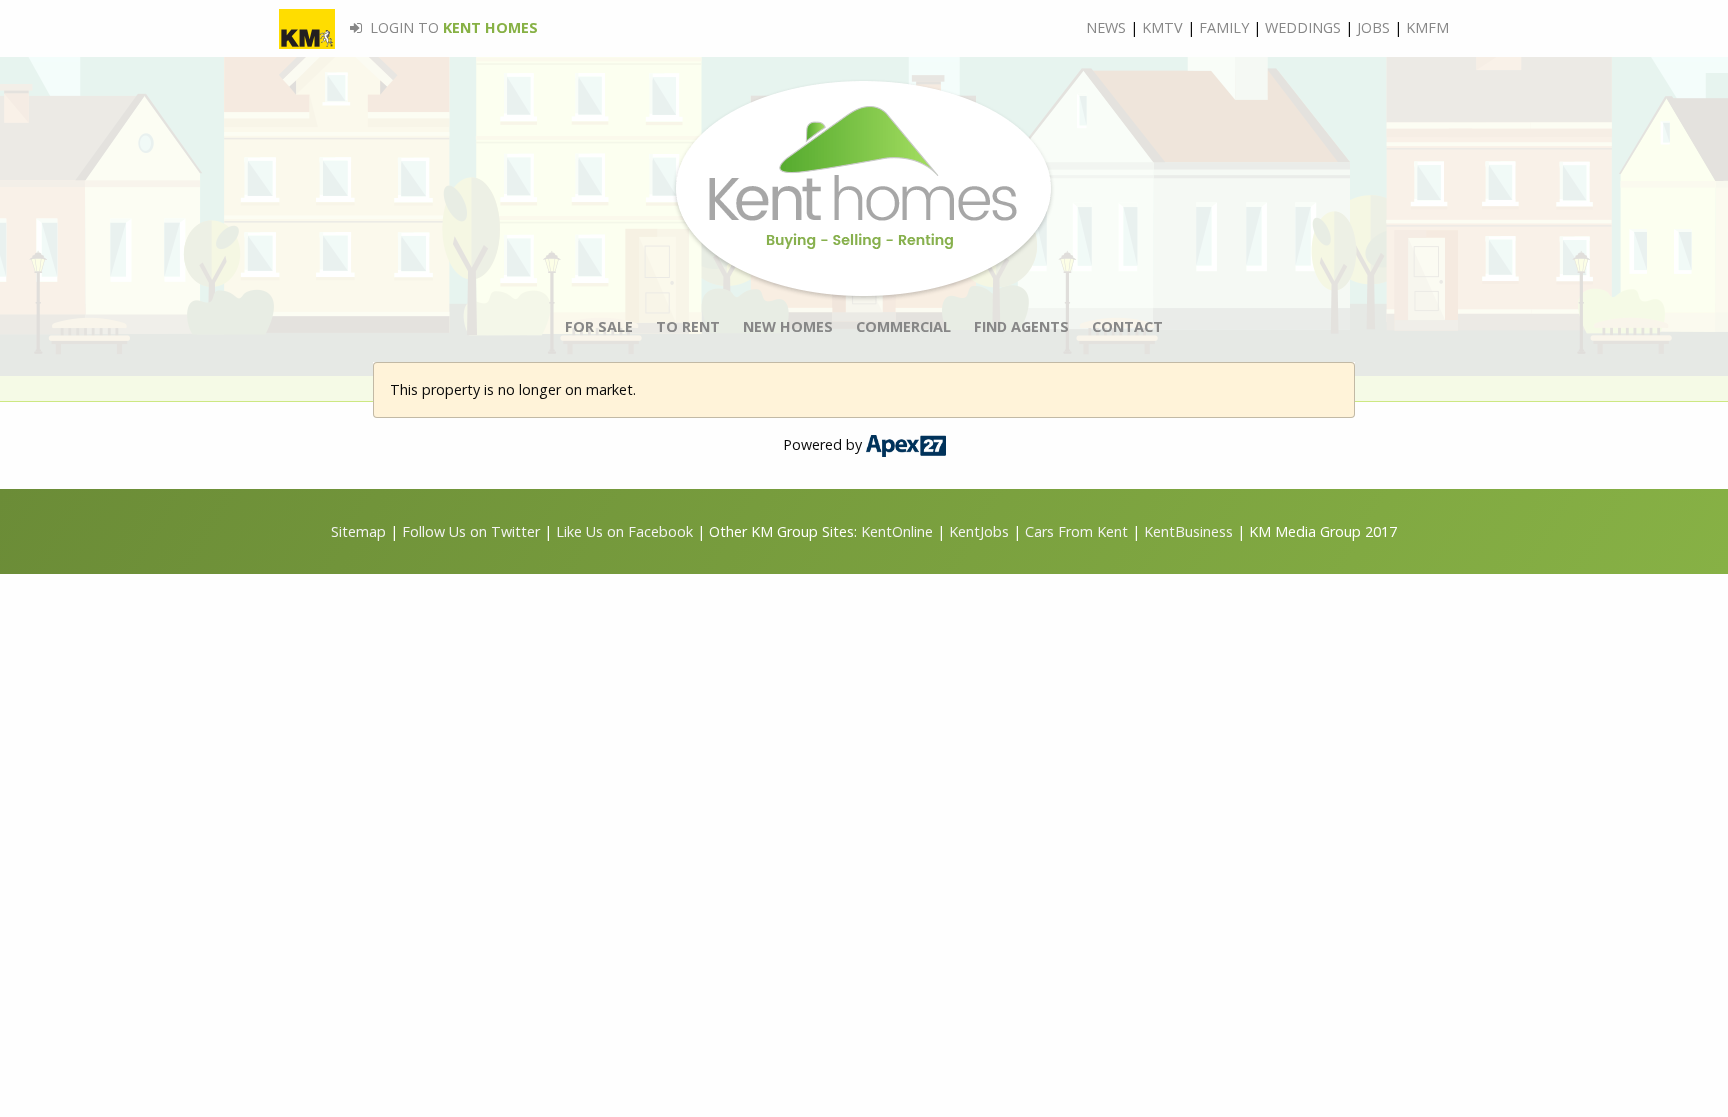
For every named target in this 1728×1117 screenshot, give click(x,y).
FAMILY (1224, 27)
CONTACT (1127, 326)
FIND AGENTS (1021, 326)
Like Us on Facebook (626, 531)
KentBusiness (1188, 531)
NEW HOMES (788, 326)
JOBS (1373, 27)
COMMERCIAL (903, 326)
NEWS (1106, 27)
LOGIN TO (452, 27)
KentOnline (897, 531)
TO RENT (688, 326)
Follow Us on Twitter (471, 531)
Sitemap (358, 531)
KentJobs (979, 531)
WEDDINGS (1303, 27)
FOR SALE (599, 326)
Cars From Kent (1076, 531)
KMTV (1162, 27)
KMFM (1427, 27)
